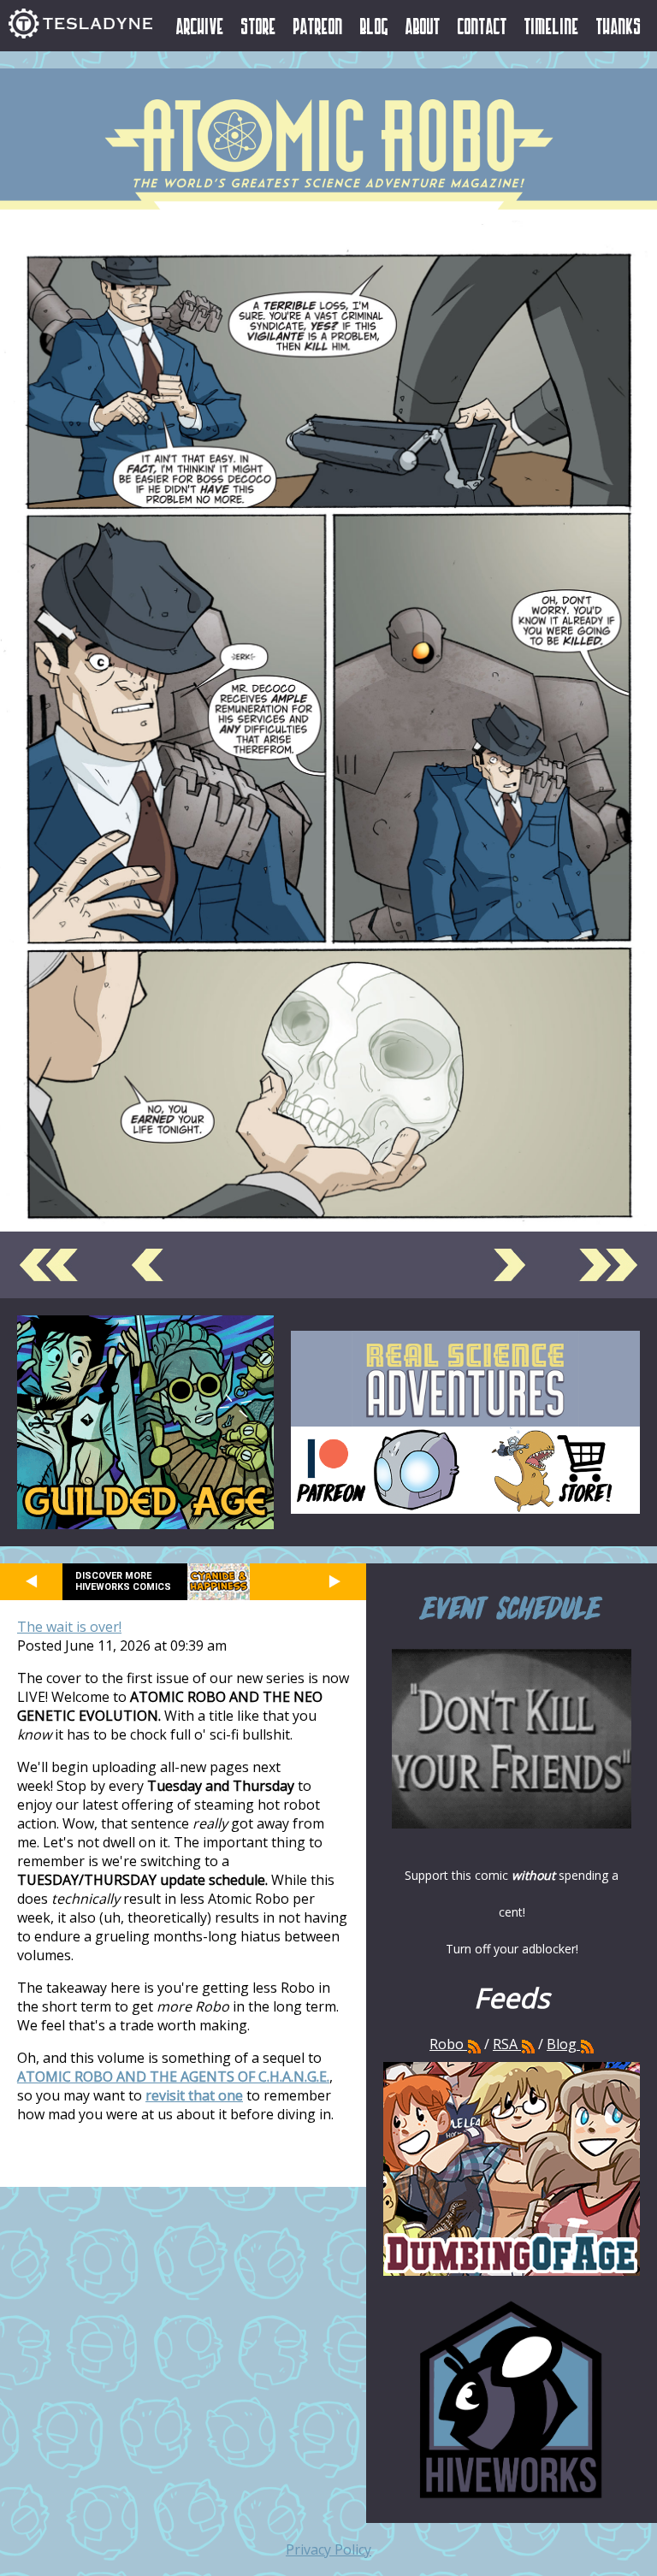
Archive (200, 26)
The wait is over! (69, 1627)
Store (259, 26)
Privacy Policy (328, 2549)
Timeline (552, 26)
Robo (448, 2044)
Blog (374, 26)
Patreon (318, 26)
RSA (505, 2044)
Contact (482, 26)
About (423, 26)
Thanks (619, 26)
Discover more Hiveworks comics (123, 1581)
